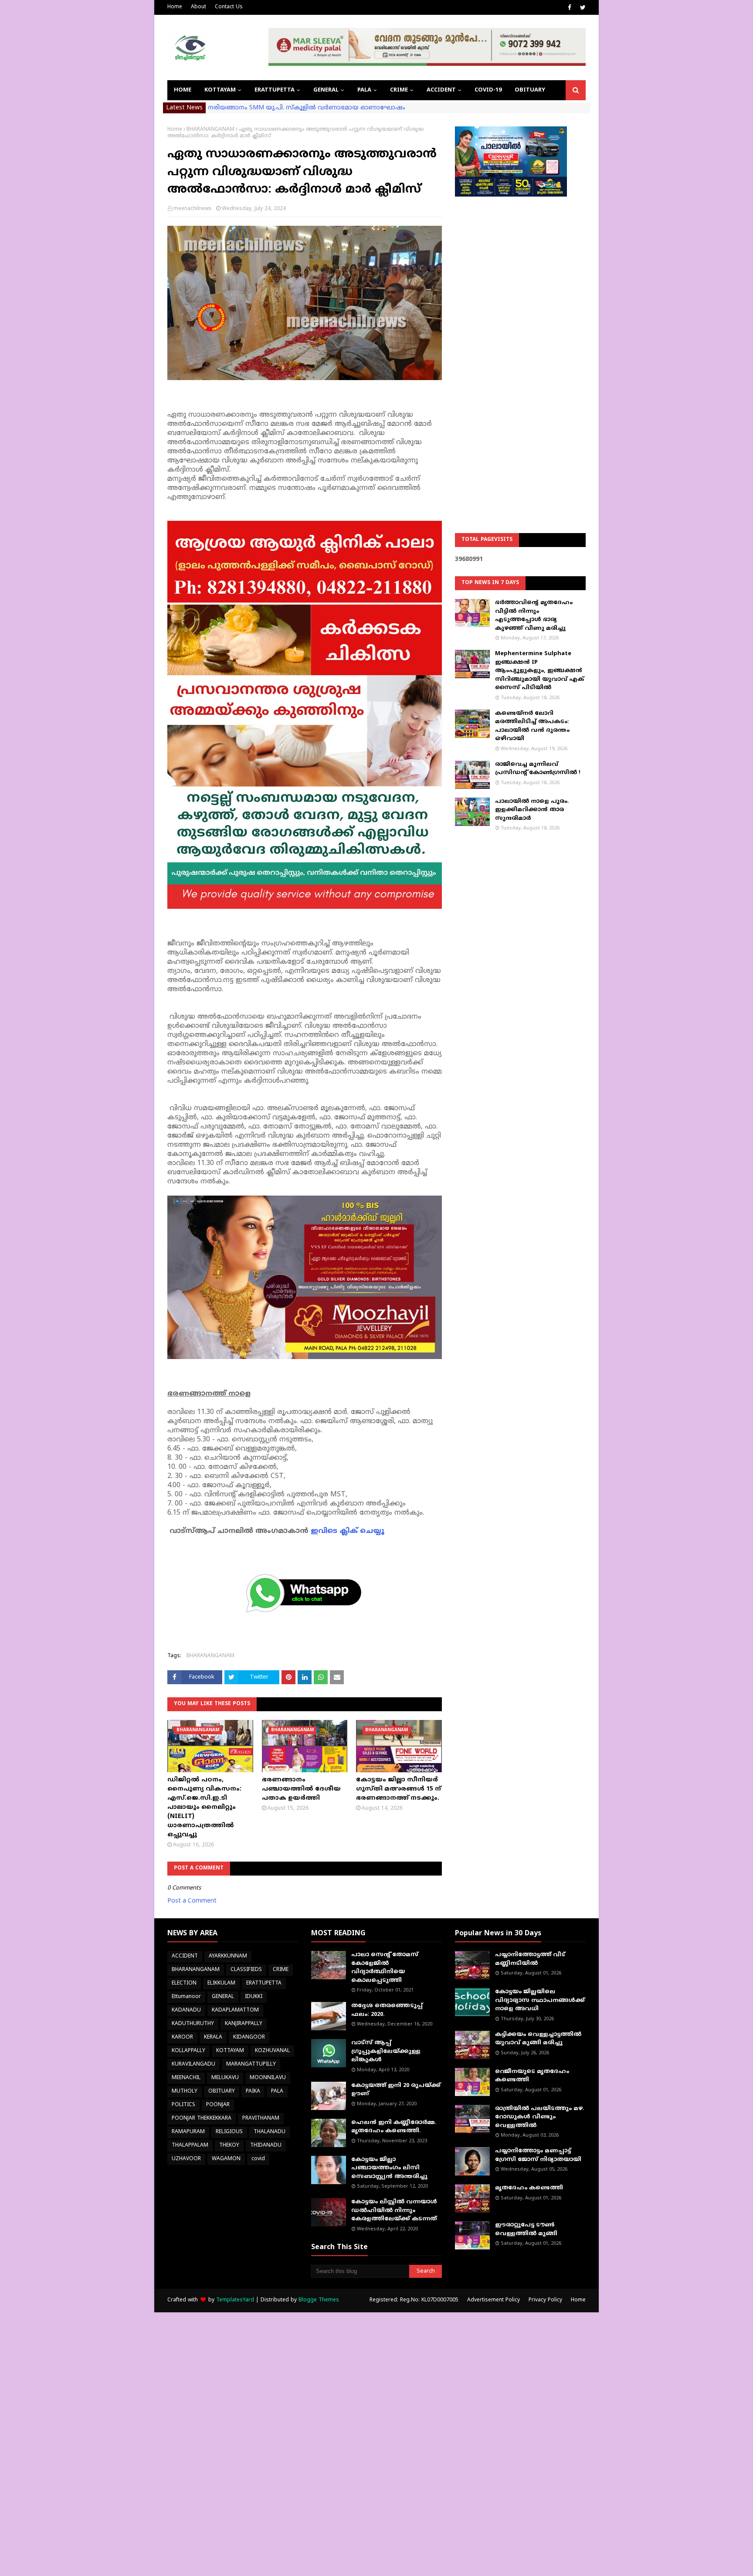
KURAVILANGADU (193, 2065)
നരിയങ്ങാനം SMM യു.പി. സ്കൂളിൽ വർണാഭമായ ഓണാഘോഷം (307, 108)
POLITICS (183, 2105)
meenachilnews (193, 209)
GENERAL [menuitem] (326, 90)
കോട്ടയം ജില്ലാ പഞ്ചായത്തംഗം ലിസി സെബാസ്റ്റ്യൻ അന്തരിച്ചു (389, 2168)
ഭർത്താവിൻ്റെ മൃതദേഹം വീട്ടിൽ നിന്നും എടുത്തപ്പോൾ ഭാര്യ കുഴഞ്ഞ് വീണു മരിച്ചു (534, 616)
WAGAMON (226, 2159)
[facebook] (570, 8)
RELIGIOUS (229, 2132)
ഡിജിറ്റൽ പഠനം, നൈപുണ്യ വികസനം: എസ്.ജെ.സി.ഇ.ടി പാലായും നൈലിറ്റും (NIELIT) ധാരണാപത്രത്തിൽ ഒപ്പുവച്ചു (204, 1807)
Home (175, 7)
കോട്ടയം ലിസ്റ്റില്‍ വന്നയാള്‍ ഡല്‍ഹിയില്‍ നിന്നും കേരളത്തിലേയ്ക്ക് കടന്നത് (394, 2211)
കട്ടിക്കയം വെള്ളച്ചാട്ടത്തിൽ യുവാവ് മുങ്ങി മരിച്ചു (538, 2039)
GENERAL (223, 1997)
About (198, 7)
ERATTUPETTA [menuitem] (275, 90)
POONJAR (218, 2105)
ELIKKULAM (221, 1983)
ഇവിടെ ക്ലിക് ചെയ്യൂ (348, 1531)
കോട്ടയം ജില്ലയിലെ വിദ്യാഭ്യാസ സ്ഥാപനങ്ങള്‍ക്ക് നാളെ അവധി (540, 2000)
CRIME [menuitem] (399, 90)
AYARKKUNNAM (228, 1956)
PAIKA (253, 2092)
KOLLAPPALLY (188, 2051)
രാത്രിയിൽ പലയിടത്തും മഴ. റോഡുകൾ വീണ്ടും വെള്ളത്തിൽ (540, 2117)
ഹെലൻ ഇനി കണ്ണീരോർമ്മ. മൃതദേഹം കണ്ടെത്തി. (394, 2127)
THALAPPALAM (190, 2146)
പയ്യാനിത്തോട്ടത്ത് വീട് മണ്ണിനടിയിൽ (530, 1959)
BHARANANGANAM (210, 130)
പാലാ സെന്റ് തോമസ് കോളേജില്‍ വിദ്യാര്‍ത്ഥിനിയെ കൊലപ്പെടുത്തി (385, 1968)
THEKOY (229, 2146)
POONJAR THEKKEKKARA (202, 2119)
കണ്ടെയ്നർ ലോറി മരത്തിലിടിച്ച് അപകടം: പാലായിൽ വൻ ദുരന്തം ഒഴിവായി (532, 726)
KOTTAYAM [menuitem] (220, 90)
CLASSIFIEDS (246, 1970)
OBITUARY (222, 2092)
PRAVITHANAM (261, 2119)
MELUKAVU (225, 2078)
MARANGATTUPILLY (251, 2065)
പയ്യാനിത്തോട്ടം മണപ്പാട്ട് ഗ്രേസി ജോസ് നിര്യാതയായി (538, 2155)
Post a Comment (192, 1901)
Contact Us (229, 7)
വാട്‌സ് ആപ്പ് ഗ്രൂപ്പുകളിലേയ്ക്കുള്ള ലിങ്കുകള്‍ (386, 2051)
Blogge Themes (319, 2300)
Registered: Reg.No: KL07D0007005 (414, 2300)
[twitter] (582, 8)
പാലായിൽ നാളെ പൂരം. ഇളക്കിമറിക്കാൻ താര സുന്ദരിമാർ (532, 810)
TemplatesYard (235, 2300)
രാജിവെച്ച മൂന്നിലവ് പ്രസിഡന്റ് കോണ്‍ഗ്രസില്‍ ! (538, 769)
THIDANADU (266, 2146)
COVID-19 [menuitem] (488, 90)
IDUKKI (254, 1997)
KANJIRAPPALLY (244, 2024)
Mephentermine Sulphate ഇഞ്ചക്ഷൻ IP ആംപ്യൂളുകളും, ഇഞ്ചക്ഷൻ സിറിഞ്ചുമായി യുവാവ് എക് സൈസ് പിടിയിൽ (539, 671)
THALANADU (270, 2132)
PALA (277, 2092)
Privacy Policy (545, 2300)
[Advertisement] (520, 343)
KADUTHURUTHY (193, 2024)
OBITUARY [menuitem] (530, 90)
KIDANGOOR (249, 2037)
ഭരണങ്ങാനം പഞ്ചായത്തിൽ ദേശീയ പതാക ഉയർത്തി (301, 1789)
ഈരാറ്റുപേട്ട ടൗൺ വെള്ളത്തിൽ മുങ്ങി (526, 2229)
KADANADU (186, 2010)
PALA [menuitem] (364, 90)
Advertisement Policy (494, 2300)
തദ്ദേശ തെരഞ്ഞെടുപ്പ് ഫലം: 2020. (387, 2010)
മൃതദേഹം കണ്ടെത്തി (529, 2188)
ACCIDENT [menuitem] (441, 90)
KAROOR (182, 2037)
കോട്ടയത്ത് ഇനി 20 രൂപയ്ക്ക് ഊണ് (396, 2090)
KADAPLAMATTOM (235, 2010)
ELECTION (184, 1983)
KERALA (213, 2037)
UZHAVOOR (186, 2159)
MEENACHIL (186, 2078)
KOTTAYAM (230, 2051)
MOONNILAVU (268, 2078)
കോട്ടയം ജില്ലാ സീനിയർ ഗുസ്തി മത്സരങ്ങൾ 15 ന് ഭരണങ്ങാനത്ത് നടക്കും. (399, 1789)
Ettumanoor (186, 1997)
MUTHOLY (185, 2092)
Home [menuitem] (183, 90)
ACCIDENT (185, 1956)
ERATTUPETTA (264, 1983)
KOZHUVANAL (272, 2051)
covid (258, 2159)
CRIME (281, 1970)
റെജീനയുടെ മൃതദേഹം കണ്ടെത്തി (532, 2076)
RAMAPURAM (188, 2132)
